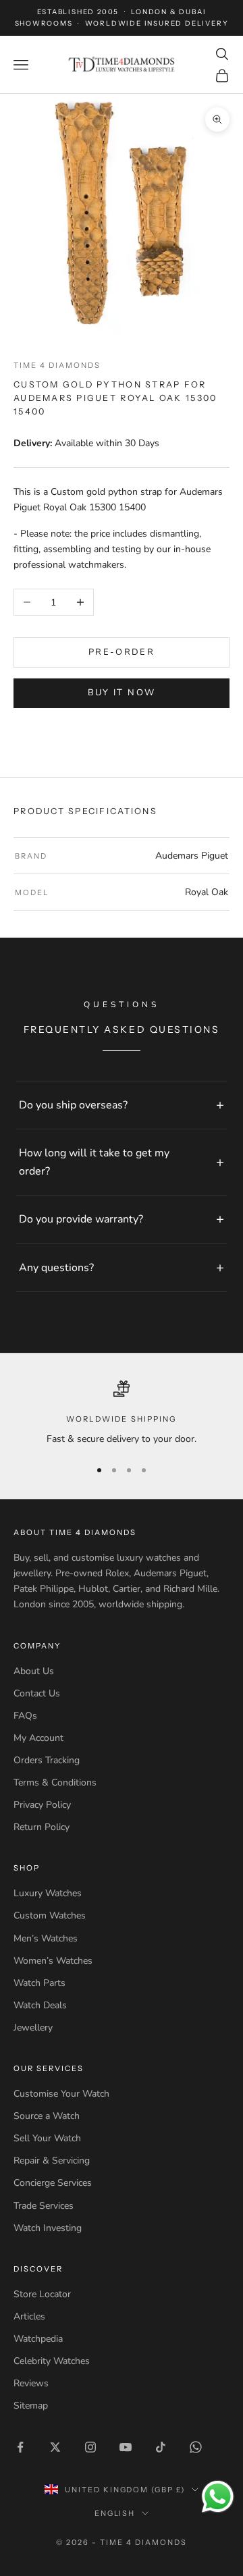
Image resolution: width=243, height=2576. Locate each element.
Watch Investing (48, 2228)
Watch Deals (40, 2005)
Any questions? (56, 1268)
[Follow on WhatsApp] (196, 2447)
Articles (29, 2316)
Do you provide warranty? (81, 1219)
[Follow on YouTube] (126, 2447)
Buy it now (122, 693)
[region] (122, 1414)
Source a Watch (47, 2116)
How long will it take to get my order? (94, 1162)
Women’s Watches (53, 1961)
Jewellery (33, 2028)
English (115, 2513)
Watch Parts (39, 1983)
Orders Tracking (47, 1760)
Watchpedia (38, 2339)
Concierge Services (53, 2183)
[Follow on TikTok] (161, 2447)
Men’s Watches (46, 1938)
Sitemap (31, 2406)
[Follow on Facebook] (20, 2447)
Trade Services (44, 2206)
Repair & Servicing (52, 2161)
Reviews (31, 2383)
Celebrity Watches (52, 2361)
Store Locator (42, 2294)
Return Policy (42, 1827)
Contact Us (37, 1693)
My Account (38, 1738)
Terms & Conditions (55, 1782)
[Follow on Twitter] (55, 2447)
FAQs (25, 1716)
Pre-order (122, 652)
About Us (34, 1671)
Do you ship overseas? (73, 1105)
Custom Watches (50, 1915)
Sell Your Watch (47, 2138)
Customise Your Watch (61, 2094)
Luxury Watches (48, 1893)
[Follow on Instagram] (90, 2447)
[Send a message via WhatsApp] (218, 2497)
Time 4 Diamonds (57, 365)
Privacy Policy (42, 1805)
